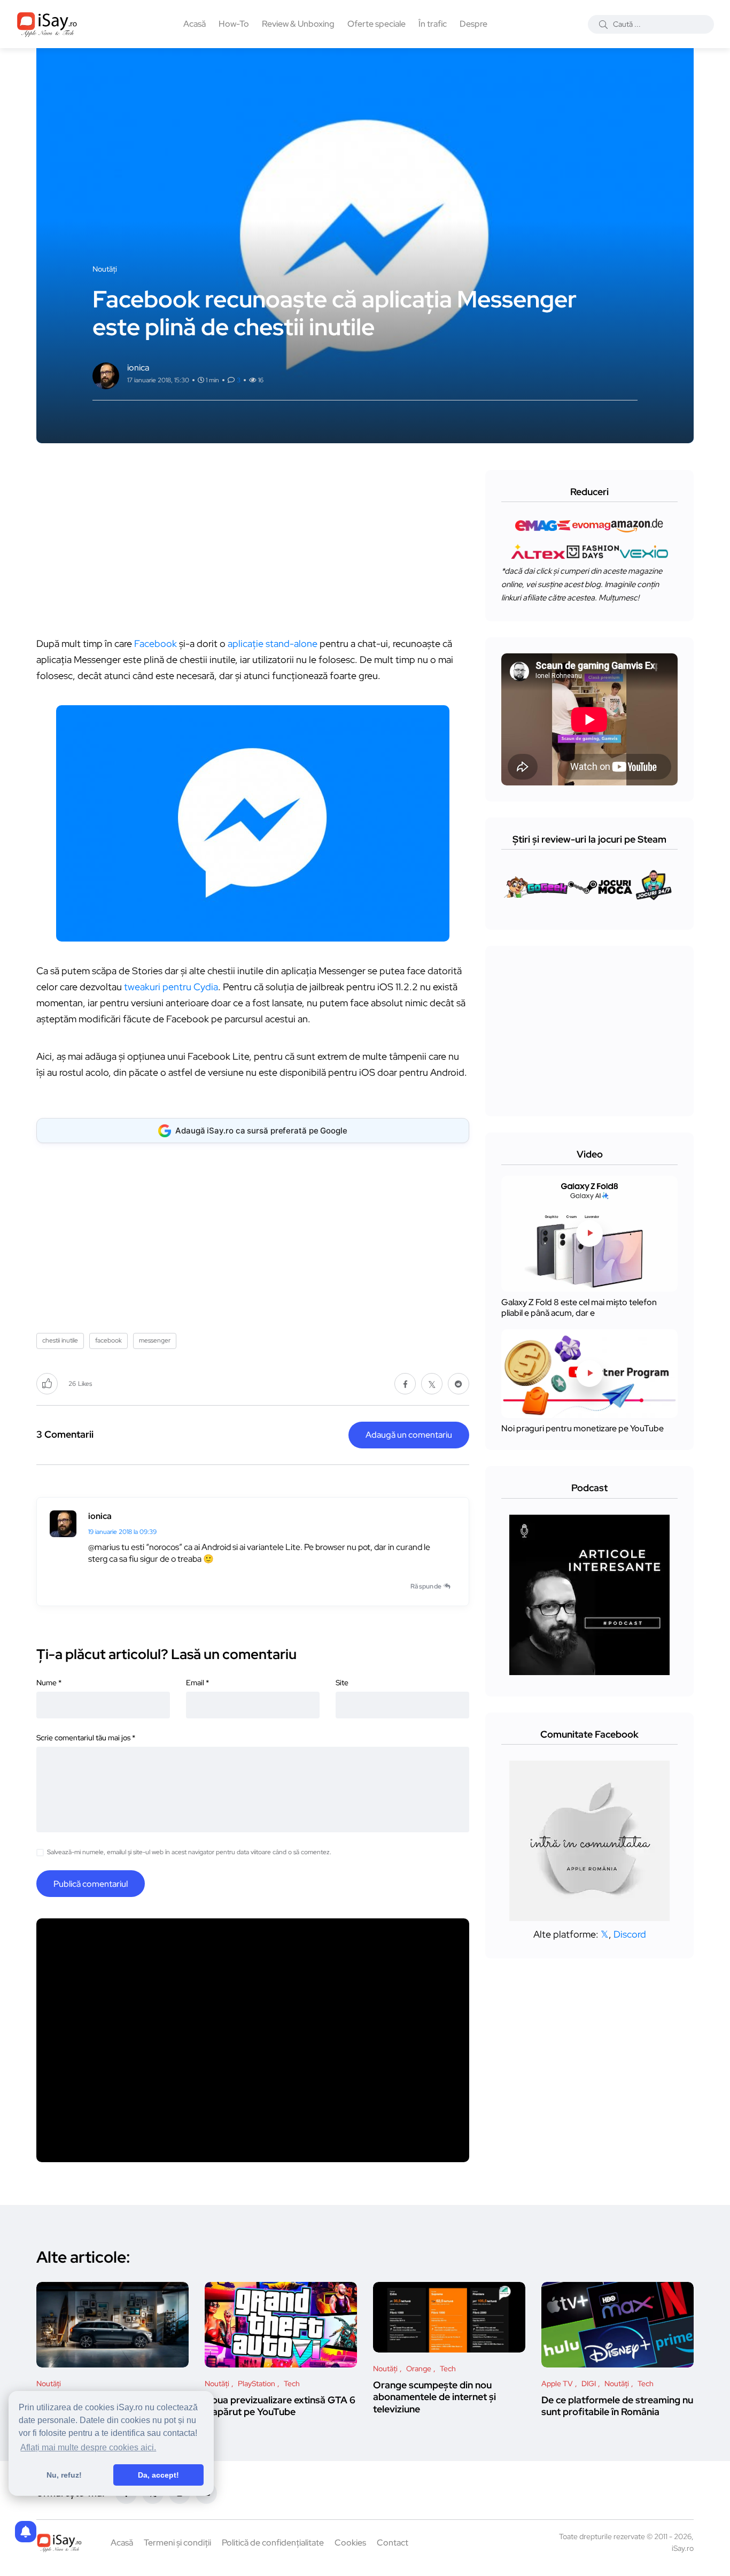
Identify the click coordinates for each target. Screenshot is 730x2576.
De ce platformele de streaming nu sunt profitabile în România (617, 2406)
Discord (630, 1934)
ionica (100, 1516)
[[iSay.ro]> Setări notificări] (26, 2532)
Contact (393, 2543)
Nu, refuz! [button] (64, 2475)
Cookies (350, 2543)
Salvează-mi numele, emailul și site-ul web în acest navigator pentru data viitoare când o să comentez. (189, 1852)
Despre (473, 24)
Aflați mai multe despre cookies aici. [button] (88, 2447)
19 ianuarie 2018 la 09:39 (122, 1532)
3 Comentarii (65, 1434)
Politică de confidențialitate (273, 2543)
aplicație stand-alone (273, 643)
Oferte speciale (376, 24)
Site (342, 1683)
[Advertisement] (255, 545)
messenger (155, 1340)
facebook (108, 1340)
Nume (49, 1683)
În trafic (433, 24)
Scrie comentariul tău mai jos (86, 1738)
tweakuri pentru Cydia (171, 987)
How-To (234, 24)
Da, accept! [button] (158, 2475)
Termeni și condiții (177, 2543)
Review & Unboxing (298, 24)
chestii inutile (60, 1340)
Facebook (156, 643)
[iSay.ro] (47, 24)
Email (197, 1683)
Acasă (195, 24)
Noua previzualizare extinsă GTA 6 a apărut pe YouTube (280, 2406)
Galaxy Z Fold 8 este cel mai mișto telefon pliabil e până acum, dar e (579, 1308)
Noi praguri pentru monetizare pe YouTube (583, 1428)
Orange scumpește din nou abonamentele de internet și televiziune (434, 2397)
